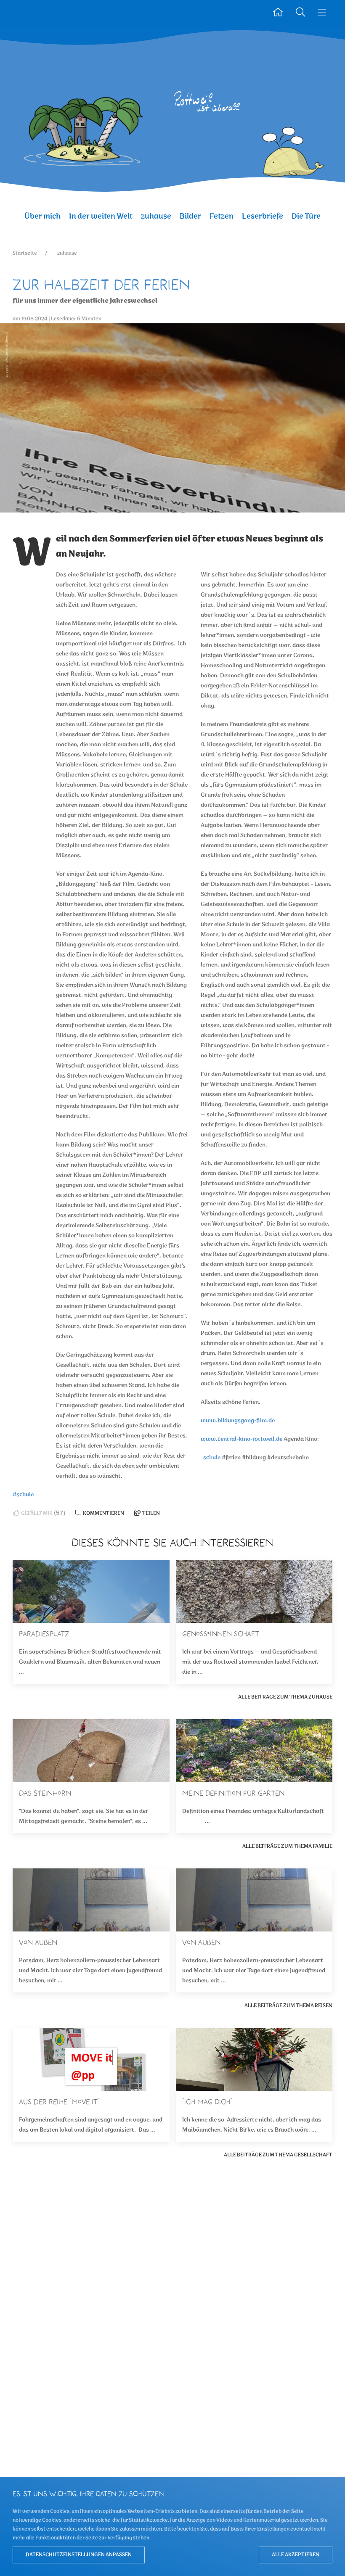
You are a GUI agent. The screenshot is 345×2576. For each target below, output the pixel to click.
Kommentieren (103, 1513)
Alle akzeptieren (296, 2555)
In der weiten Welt (101, 216)
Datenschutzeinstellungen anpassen (79, 2555)
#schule (23, 1495)
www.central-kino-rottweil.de (241, 1439)
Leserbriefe (263, 216)
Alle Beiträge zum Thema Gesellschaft (278, 2155)
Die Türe (306, 216)
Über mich (42, 216)
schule (212, 1458)
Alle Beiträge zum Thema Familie (287, 1846)
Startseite (25, 253)
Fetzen (222, 216)
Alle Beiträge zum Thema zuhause (285, 1697)
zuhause (156, 216)
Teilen (151, 1513)
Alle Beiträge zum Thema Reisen (288, 2006)
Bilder (190, 216)
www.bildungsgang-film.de (238, 1421)
